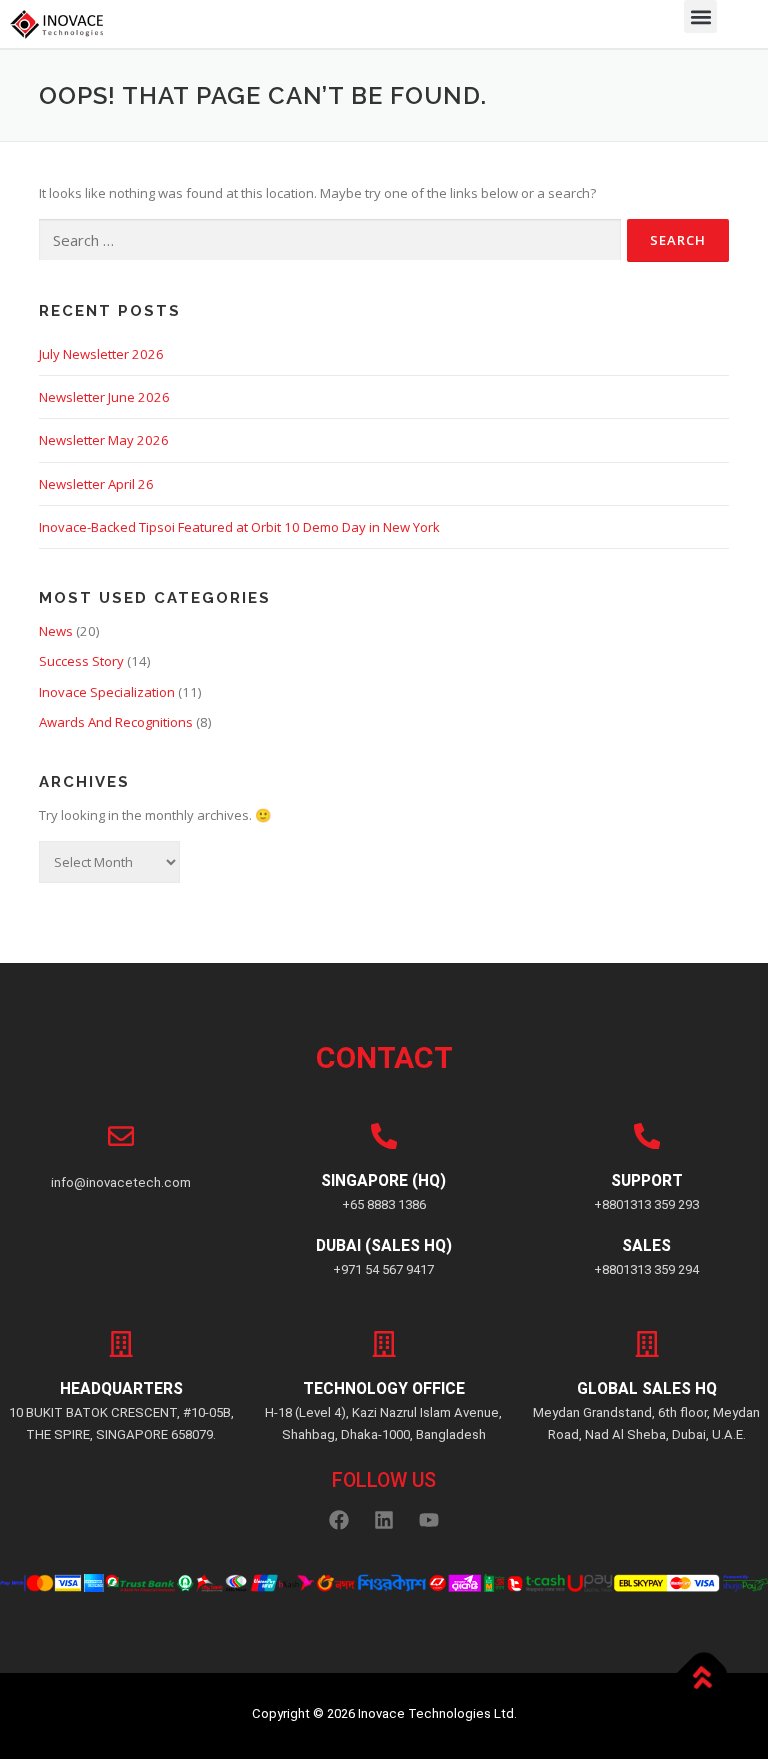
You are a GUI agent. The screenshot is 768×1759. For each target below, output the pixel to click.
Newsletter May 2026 (104, 440)
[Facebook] (339, 1520)
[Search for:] (330, 240)
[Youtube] (429, 1520)
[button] (700, 16)
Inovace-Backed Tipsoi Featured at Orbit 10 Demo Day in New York (239, 527)
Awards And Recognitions (116, 722)
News (56, 631)
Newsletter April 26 (96, 484)
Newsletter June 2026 (104, 397)
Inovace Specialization (107, 692)
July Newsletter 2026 (101, 354)
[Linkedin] (384, 1520)
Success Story (81, 661)
